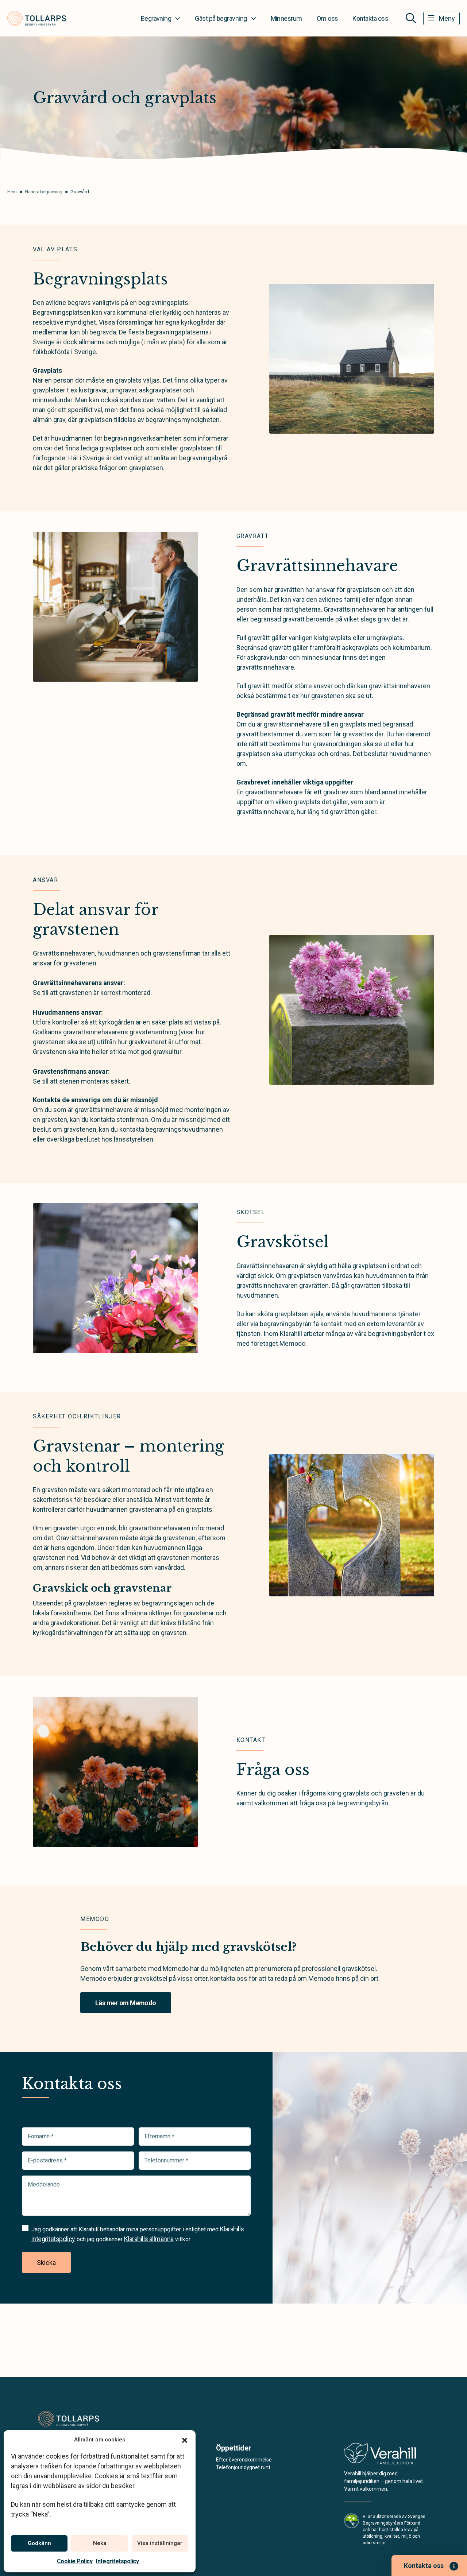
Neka (100, 2543)
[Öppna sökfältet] (411, 18)
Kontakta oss (370, 18)
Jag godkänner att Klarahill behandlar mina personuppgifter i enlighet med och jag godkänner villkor (138, 2234)
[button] (185, 2440)
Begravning (156, 18)
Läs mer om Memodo (126, 2003)
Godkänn (39, 2543)
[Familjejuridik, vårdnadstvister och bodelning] (380, 2456)
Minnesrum (286, 18)
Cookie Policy (75, 2561)
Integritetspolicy (117, 2561)
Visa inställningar (160, 2543)
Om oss (327, 18)
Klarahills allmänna (149, 2239)
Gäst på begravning (221, 18)
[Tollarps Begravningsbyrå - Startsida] (72, 2419)
